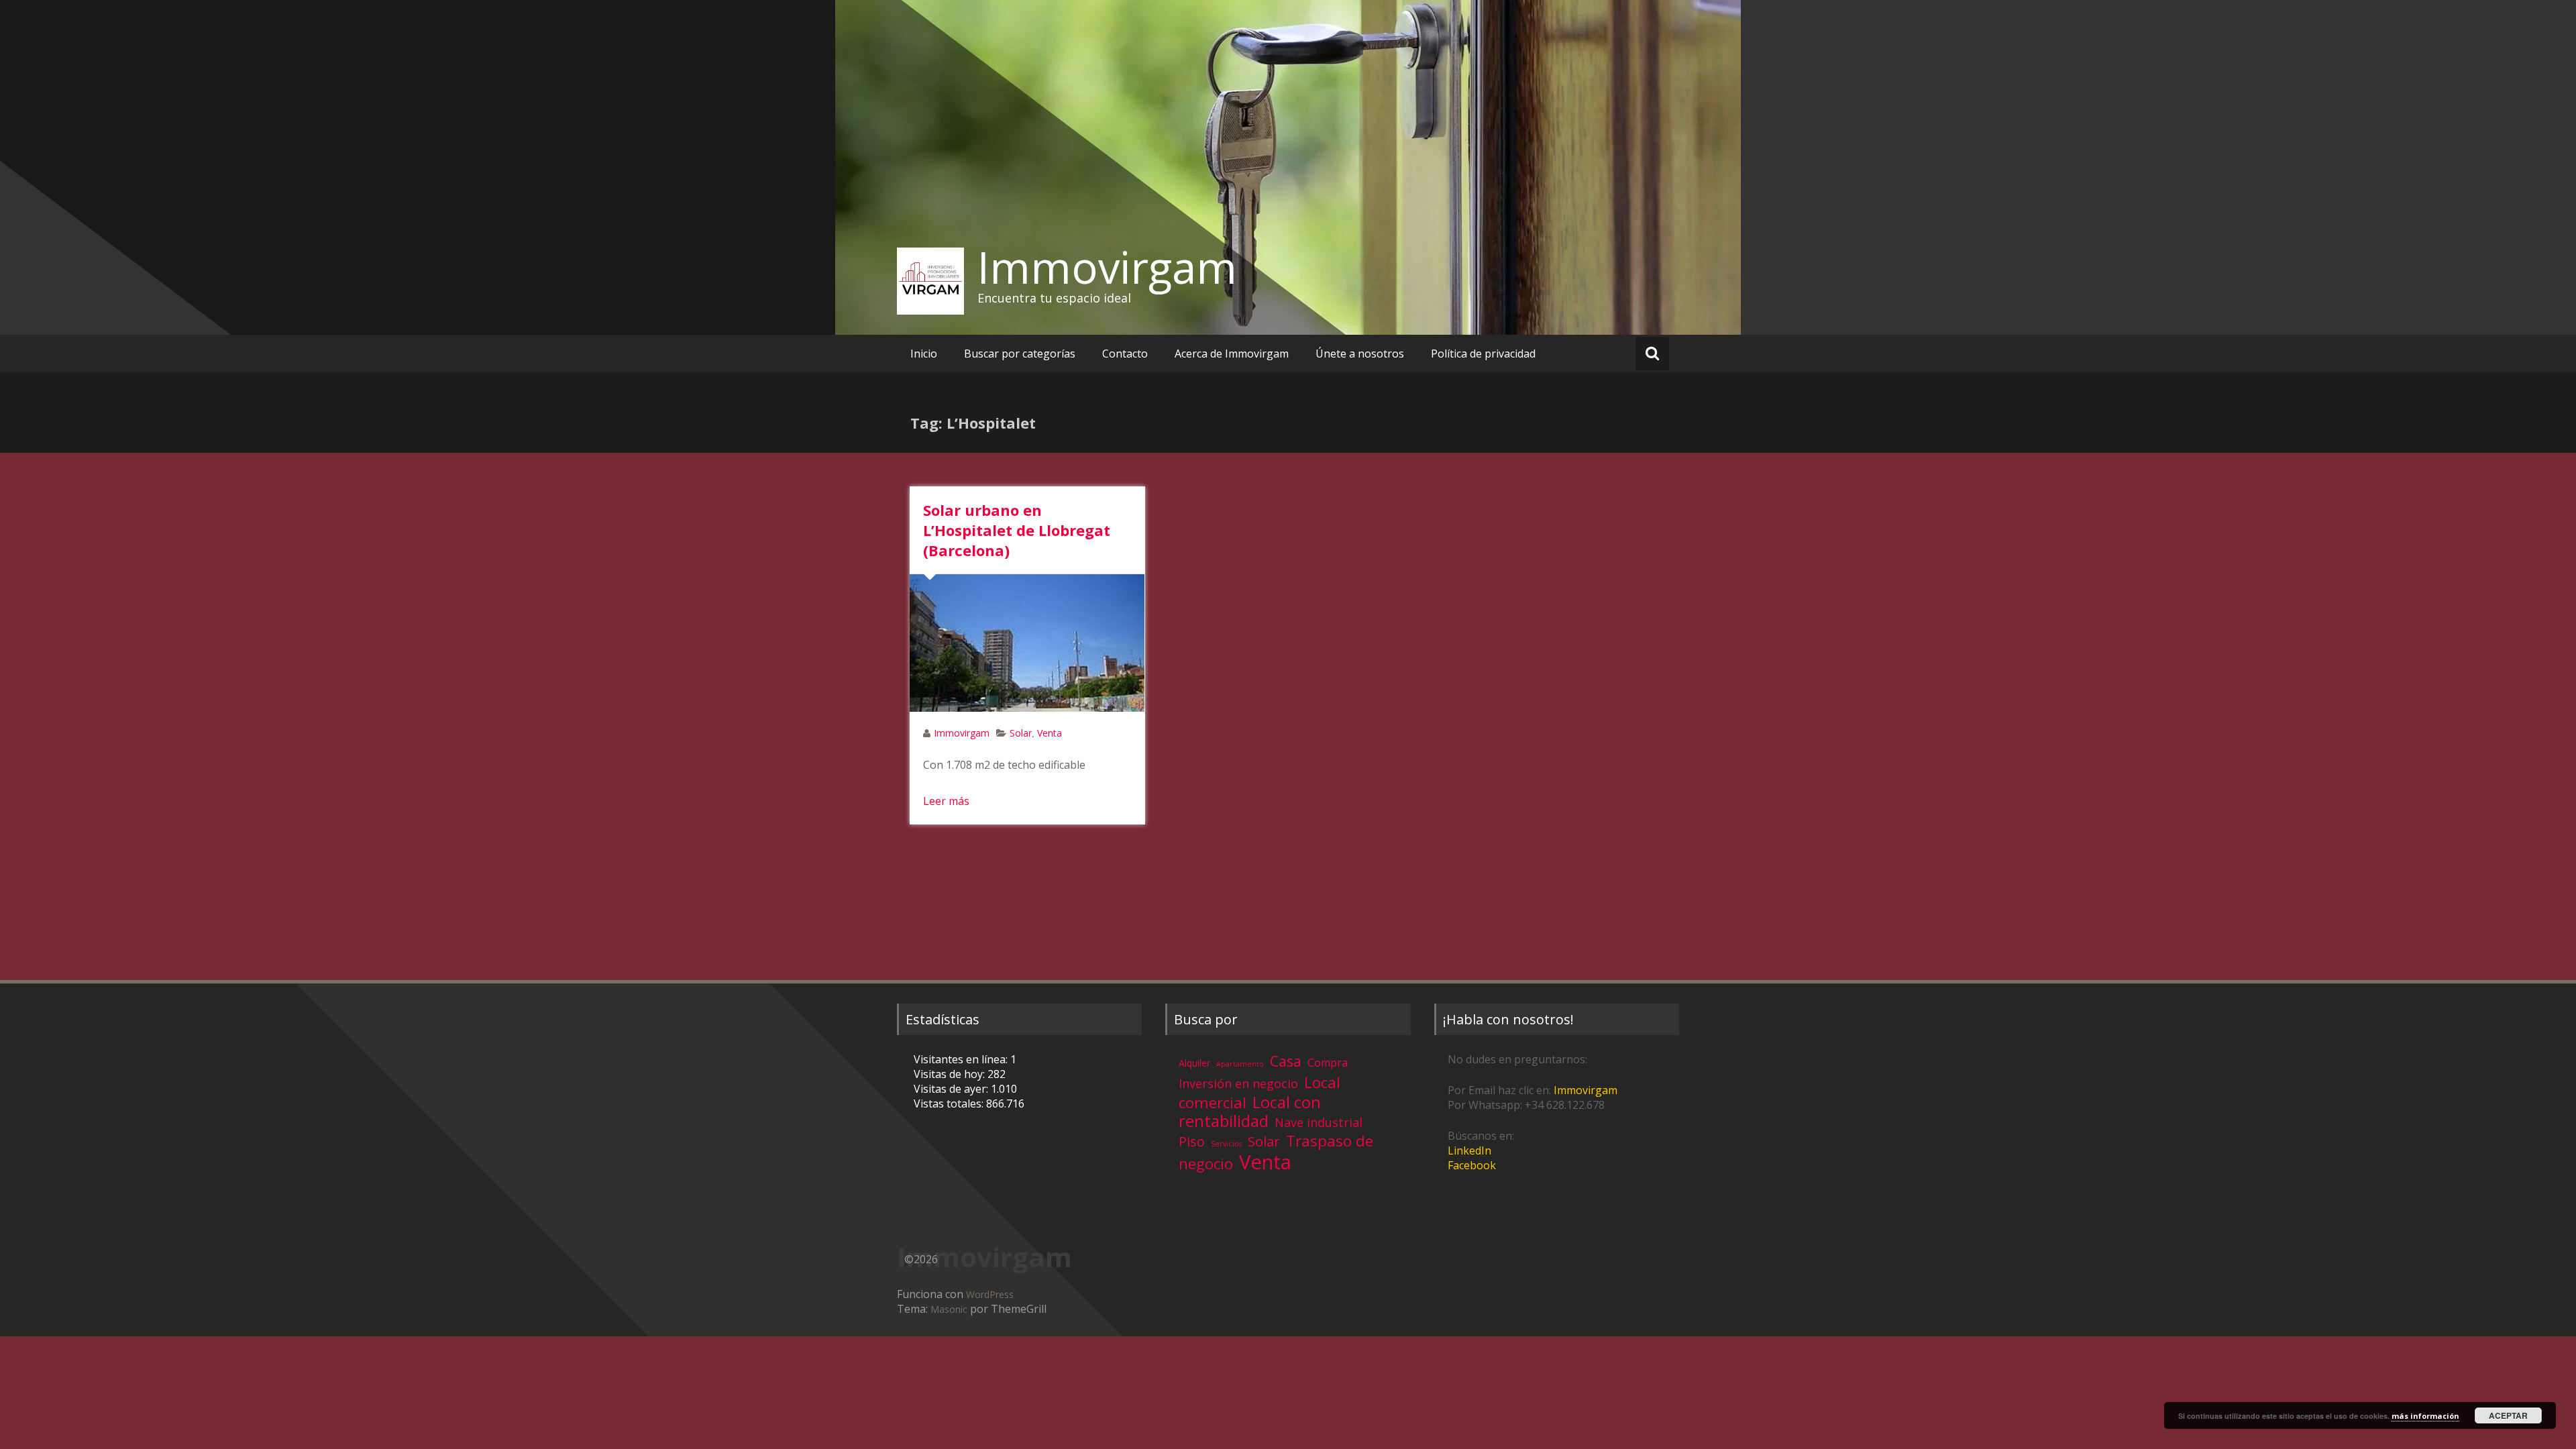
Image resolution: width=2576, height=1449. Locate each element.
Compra (1328, 1063)
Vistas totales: (950, 1104)
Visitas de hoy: (951, 1074)
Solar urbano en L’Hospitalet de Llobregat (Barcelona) (1017, 530)
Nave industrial (1319, 1122)
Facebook (1472, 1165)
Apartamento (1240, 1064)
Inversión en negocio (1238, 1083)
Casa (1286, 1061)
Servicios (1226, 1144)
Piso (1192, 1141)
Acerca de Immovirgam (1232, 354)
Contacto (1125, 354)
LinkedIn (1469, 1150)
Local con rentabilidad (1250, 1111)
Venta (1050, 733)
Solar (1021, 733)
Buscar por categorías (1020, 354)
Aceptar (2508, 1415)
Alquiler (1194, 1063)
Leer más (946, 801)
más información (2425, 1416)
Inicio (924, 354)
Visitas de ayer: (952, 1089)
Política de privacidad (1483, 354)
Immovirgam (1107, 267)
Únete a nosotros (1360, 354)
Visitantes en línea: (962, 1059)
